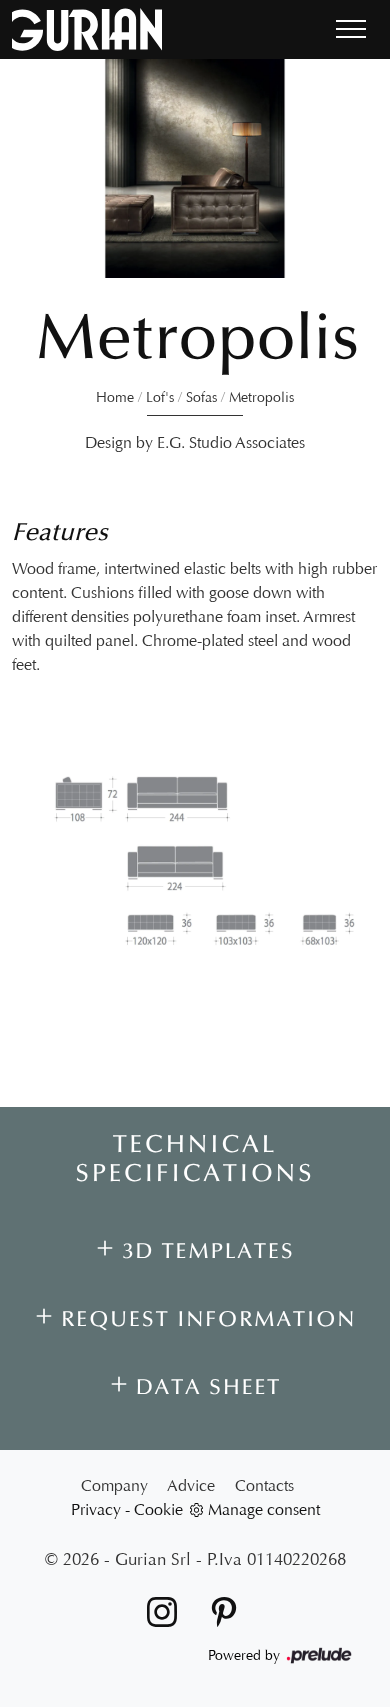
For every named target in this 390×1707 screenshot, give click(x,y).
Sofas (201, 397)
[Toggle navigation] (351, 30)
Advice (191, 1485)
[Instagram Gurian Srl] (158, 1610)
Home (115, 397)
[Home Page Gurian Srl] (87, 29)
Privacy (96, 1509)
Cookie (158, 1509)
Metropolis (261, 397)
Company (114, 1485)
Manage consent (264, 1509)
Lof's (160, 397)
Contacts (264, 1485)
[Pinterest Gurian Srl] (218, 1610)
